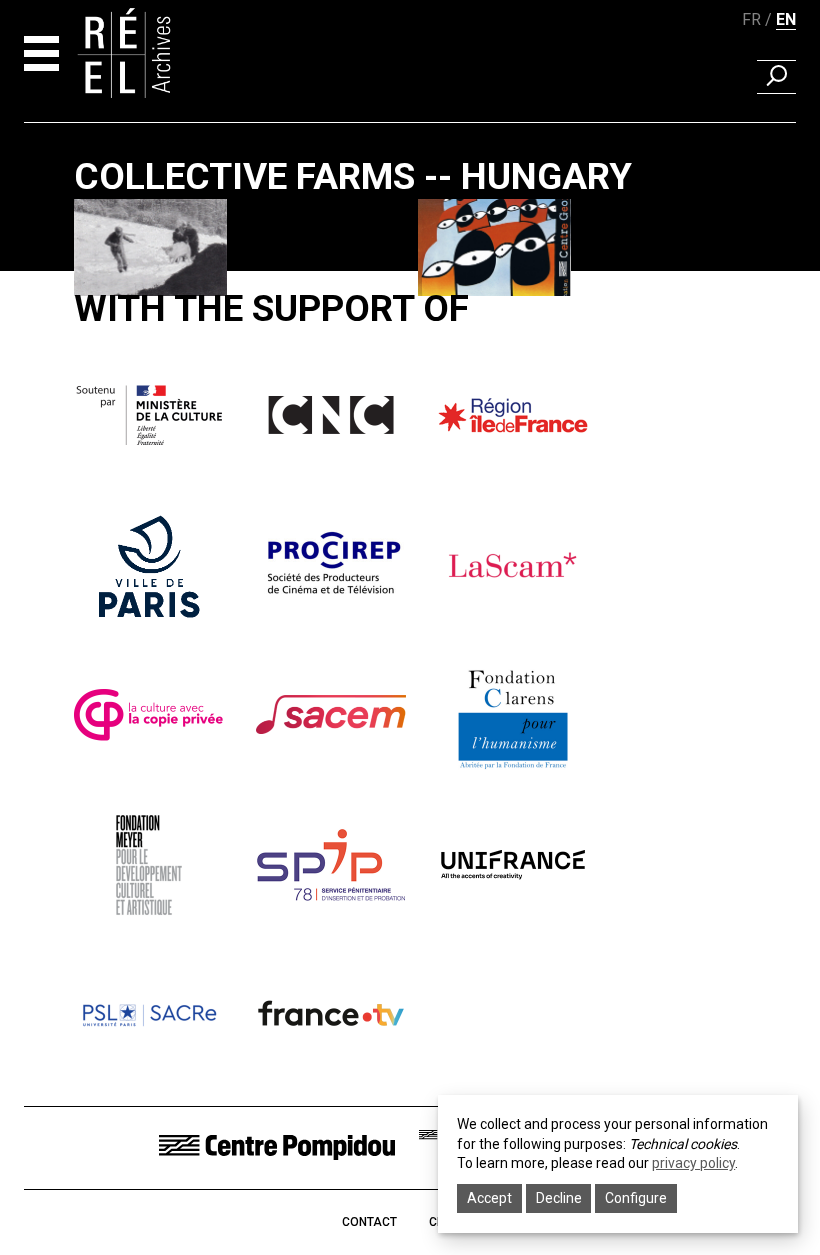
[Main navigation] (41, 53)
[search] (776, 77)
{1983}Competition (483, 319)
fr (751, 19)
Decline (559, 1198)
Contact (369, 1222)
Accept (489, 1198)
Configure (636, 1198)
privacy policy (693, 1163)
